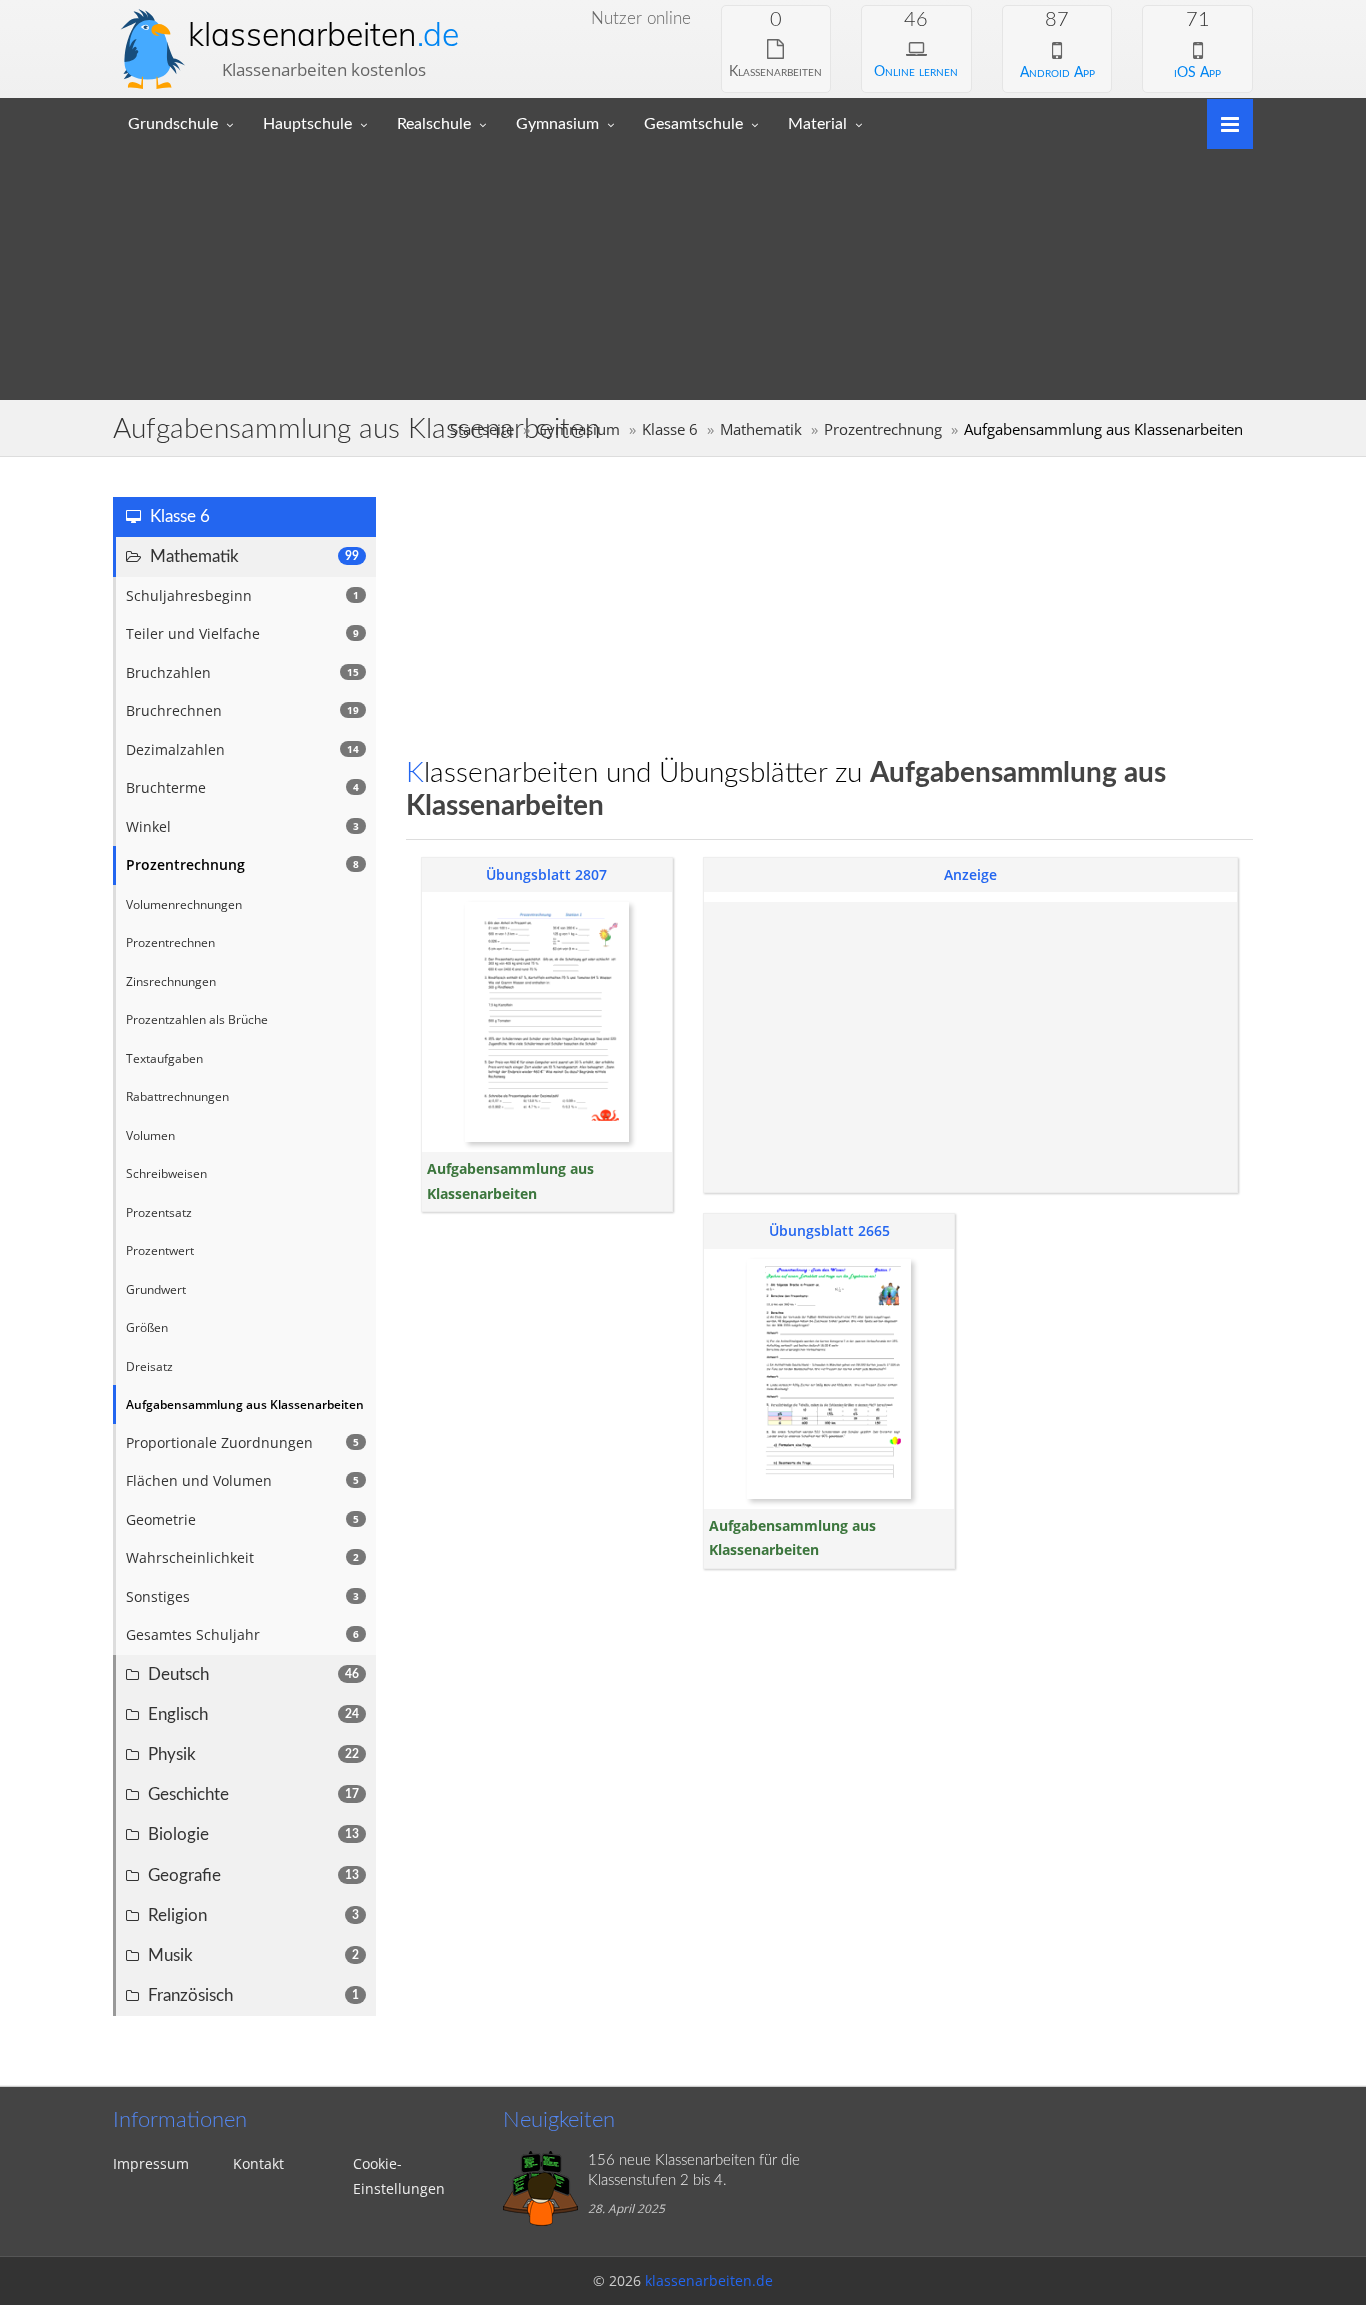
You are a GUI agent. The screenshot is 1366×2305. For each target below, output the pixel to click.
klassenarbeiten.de (709, 2280)
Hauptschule (307, 124)
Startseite (482, 429)
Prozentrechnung (883, 429)
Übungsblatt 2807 (546, 874)
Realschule (434, 124)
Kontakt (258, 2163)
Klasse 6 (670, 429)
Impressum (151, 2163)
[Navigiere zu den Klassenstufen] (1222, 122)
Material (817, 124)
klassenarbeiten (323, 34)
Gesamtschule (693, 124)
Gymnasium (557, 124)
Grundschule (173, 124)
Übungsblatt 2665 (829, 1230)
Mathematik (761, 429)
